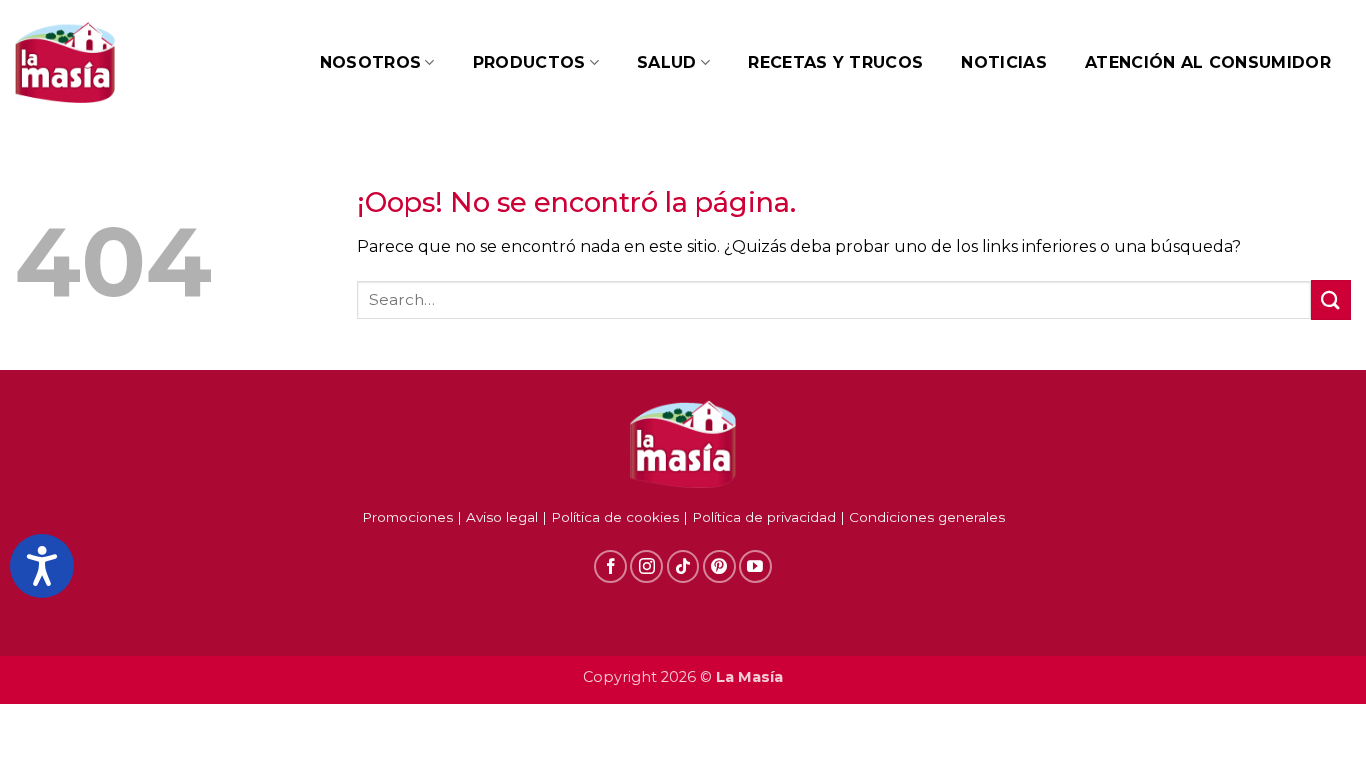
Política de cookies (615, 517)
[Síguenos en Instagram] (646, 566)
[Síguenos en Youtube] (755, 566)
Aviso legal (502, 517)
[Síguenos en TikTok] (683, 566)
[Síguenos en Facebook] (610, 566)
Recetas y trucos (835, 62)
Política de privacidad (764, 517)
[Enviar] (1331, 299)
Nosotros (371, 62)
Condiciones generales (927, 517)
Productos (529, 62)
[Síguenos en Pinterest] (719, 566)
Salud (667, 62)
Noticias (1004, 62)
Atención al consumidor (1208, 62)
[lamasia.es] (65, 63)
